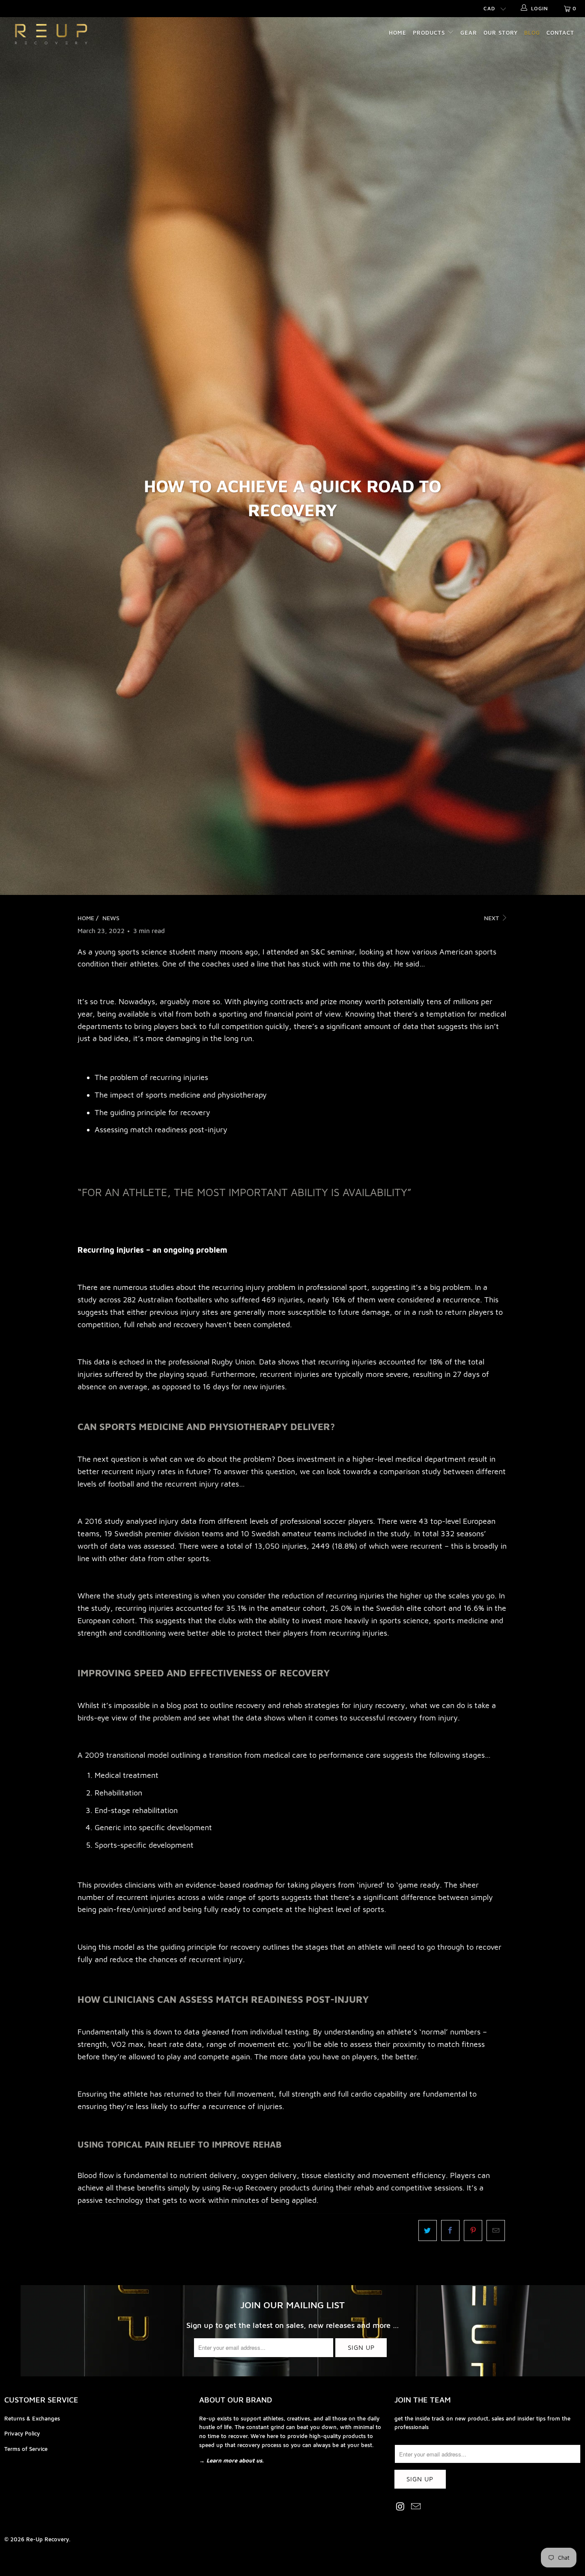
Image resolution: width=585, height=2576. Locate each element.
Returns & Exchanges (32, 2418)
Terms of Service (26, 2449)
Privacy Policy (22, 2433)
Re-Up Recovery (48, 2539)
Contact (560, 33)
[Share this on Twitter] (428, 2230)
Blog (532, 33)
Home (398, 33)
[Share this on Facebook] (450, 2230)
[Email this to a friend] (496, 2230)
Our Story (501, 33)
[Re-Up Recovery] (51, 34)
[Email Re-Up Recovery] (416, 2507)
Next (492, 918)
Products (430, 33)
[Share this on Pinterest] (473, 2230)
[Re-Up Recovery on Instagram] (401, 2507)
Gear (469, 33)
